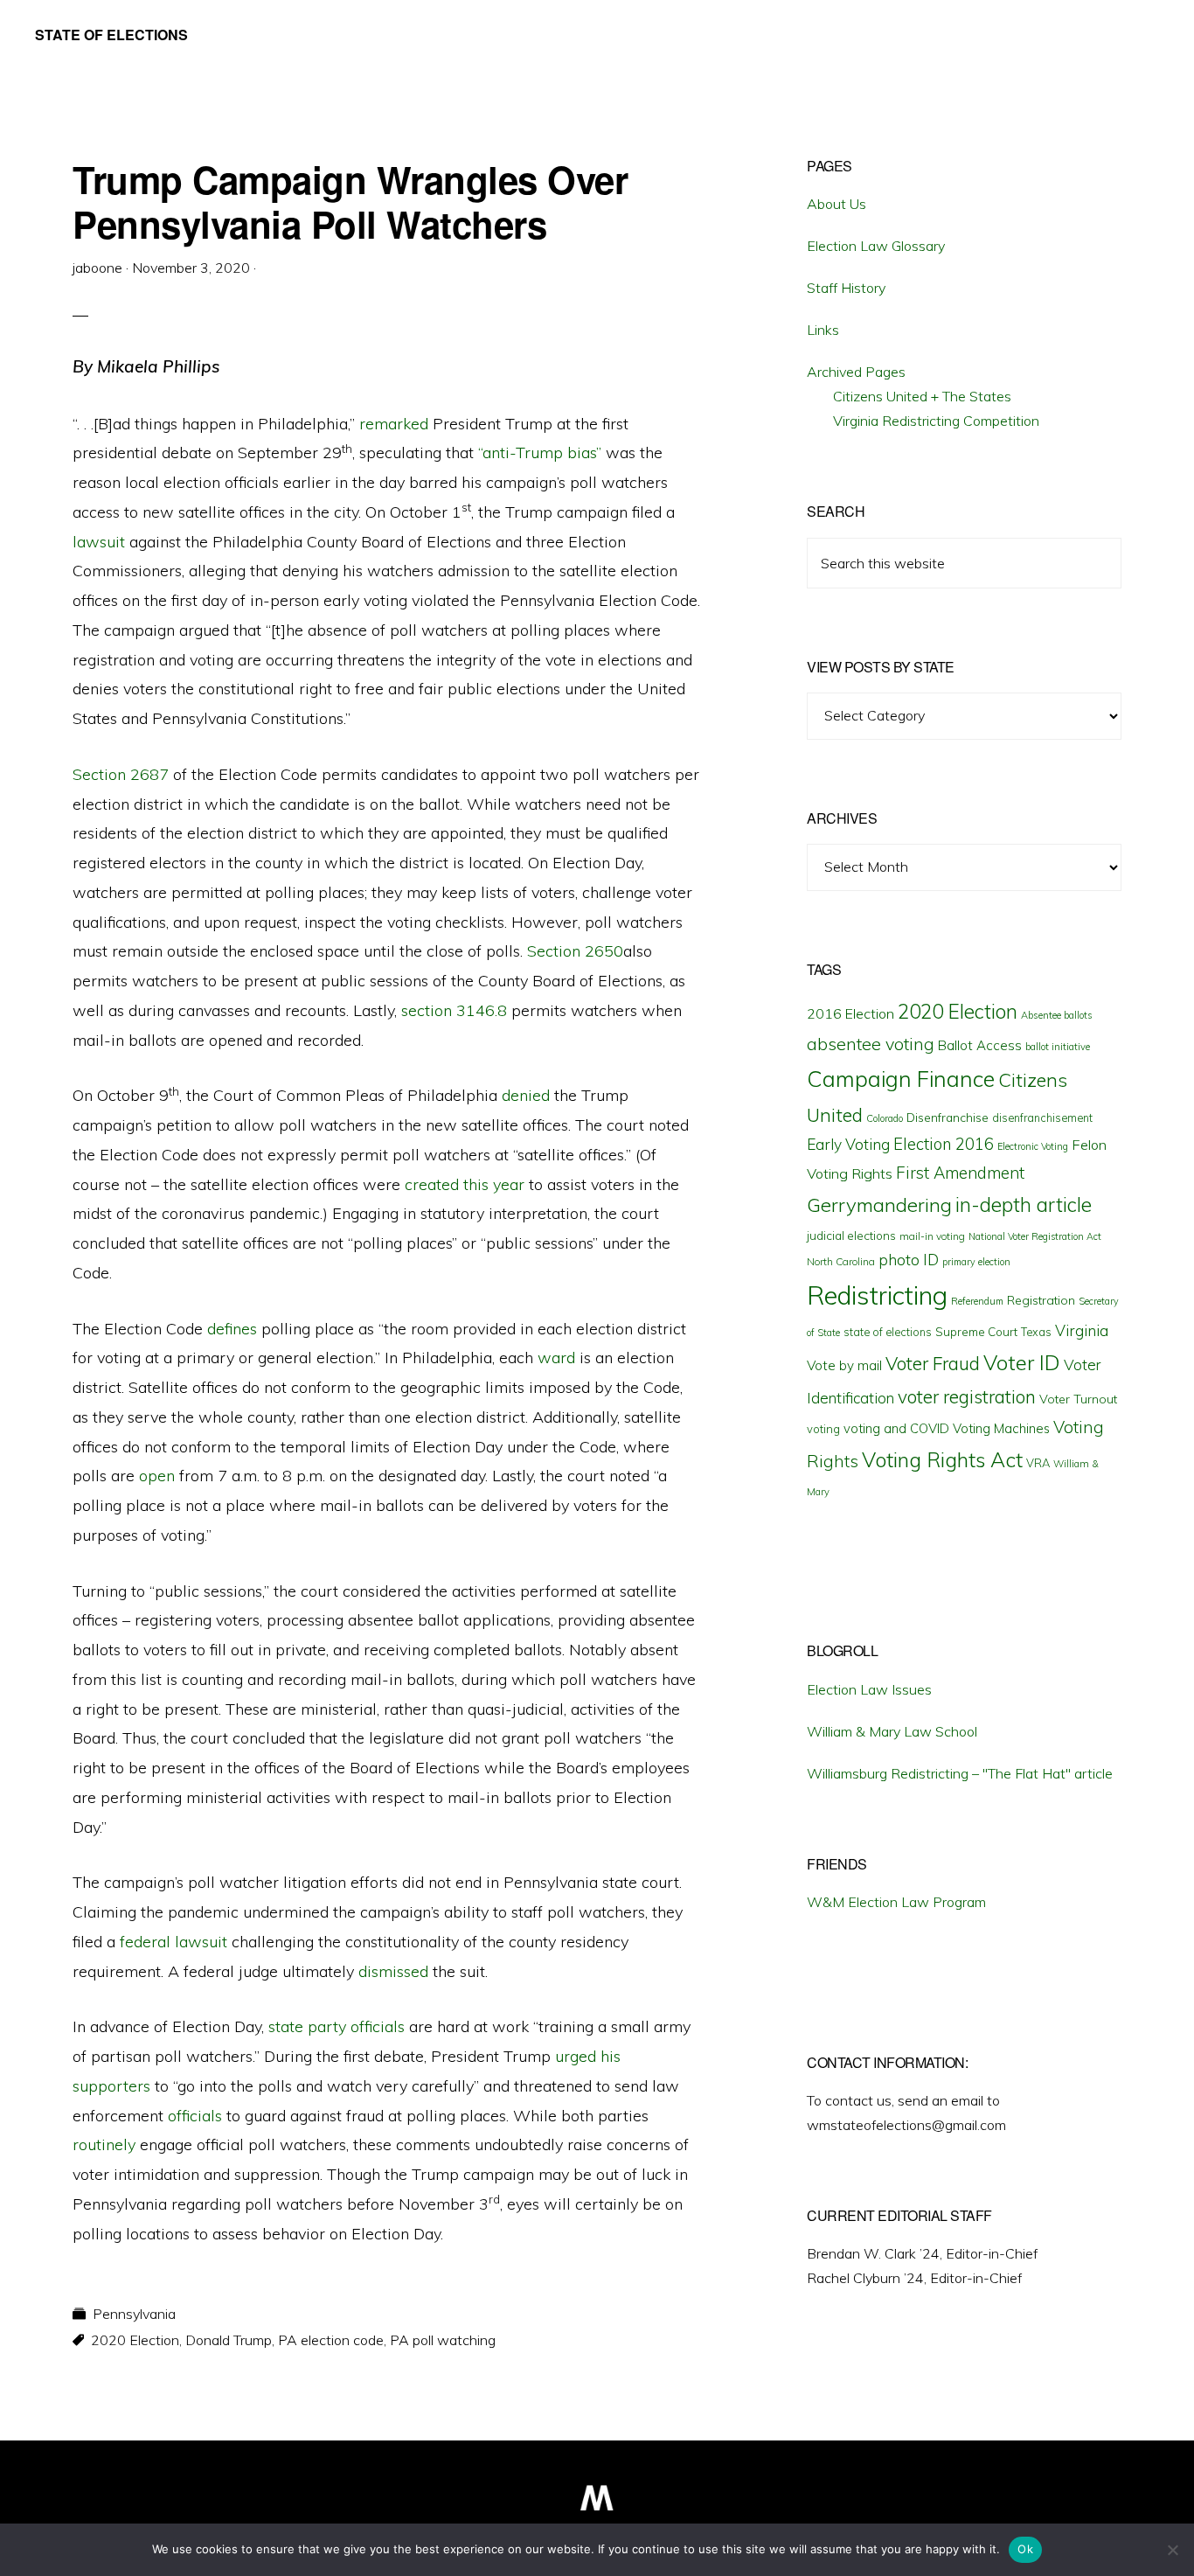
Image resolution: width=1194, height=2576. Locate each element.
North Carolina (841, 1261)
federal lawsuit (174, 1942)
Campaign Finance (901, 1079)
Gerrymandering (879, 1205)
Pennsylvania (134, 2314)
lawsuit (99, 542)
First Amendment (960, 1173)
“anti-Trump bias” (540, 453)
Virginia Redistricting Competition (936, 421)
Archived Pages (856, 372)
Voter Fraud (933, 1363)
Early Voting (848, 1144)
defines (232, 1329)
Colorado (885, 1118)
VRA (1038, 1463)
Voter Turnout (1078, 1399)
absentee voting (871, 1044)
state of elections (888, 1332)
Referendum (977, 1301)
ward (556, 1358)
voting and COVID (896, 1428)
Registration (1041, 1300)
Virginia (1082, 1330)
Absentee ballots (1057, 1015)
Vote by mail (844, 1365)
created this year (465, 1184)
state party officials (337, 2026)
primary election (976, 1262)
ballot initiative (1058, 1047)
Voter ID (1022, 1362)
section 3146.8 (454, 1010)
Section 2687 (121, 774)
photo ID (909, 1260)
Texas (1036, 1332)
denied (526, 1095)
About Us (836, 204)
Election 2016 (944, 1144)
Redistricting (877, 1295)
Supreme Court (976, 1332)
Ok (1025, 2549)
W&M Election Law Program (896, 1902)
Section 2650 (575, 951)
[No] (1172, 2550)
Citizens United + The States (922, 396)
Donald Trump (229, 2340)
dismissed (393, 1971)
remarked (394, 424)
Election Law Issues (869, 1689)
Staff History (846, 288)
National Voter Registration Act (1035, 1236)
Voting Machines (1001, 1428)
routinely (104, 2144)
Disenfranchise (948, 1117)
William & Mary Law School (892, 1731)
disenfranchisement (1042, 1117)
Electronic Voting (1033, 1146)
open (157, 1476)
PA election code (331, 2340)
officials (195, 2116)
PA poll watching (443, 2340)
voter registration (967, 1396)
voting (823, 1429)
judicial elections (851, 1236)
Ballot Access (980, 1045)
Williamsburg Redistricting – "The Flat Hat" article (960, 1773)
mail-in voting (932, 1236)
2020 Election (135, 2340)
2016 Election (850, 1013)
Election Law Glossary (876, 246)
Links (823, 330)
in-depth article (1024, 1204)
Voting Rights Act (942, 1459)
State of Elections (111, 35)
